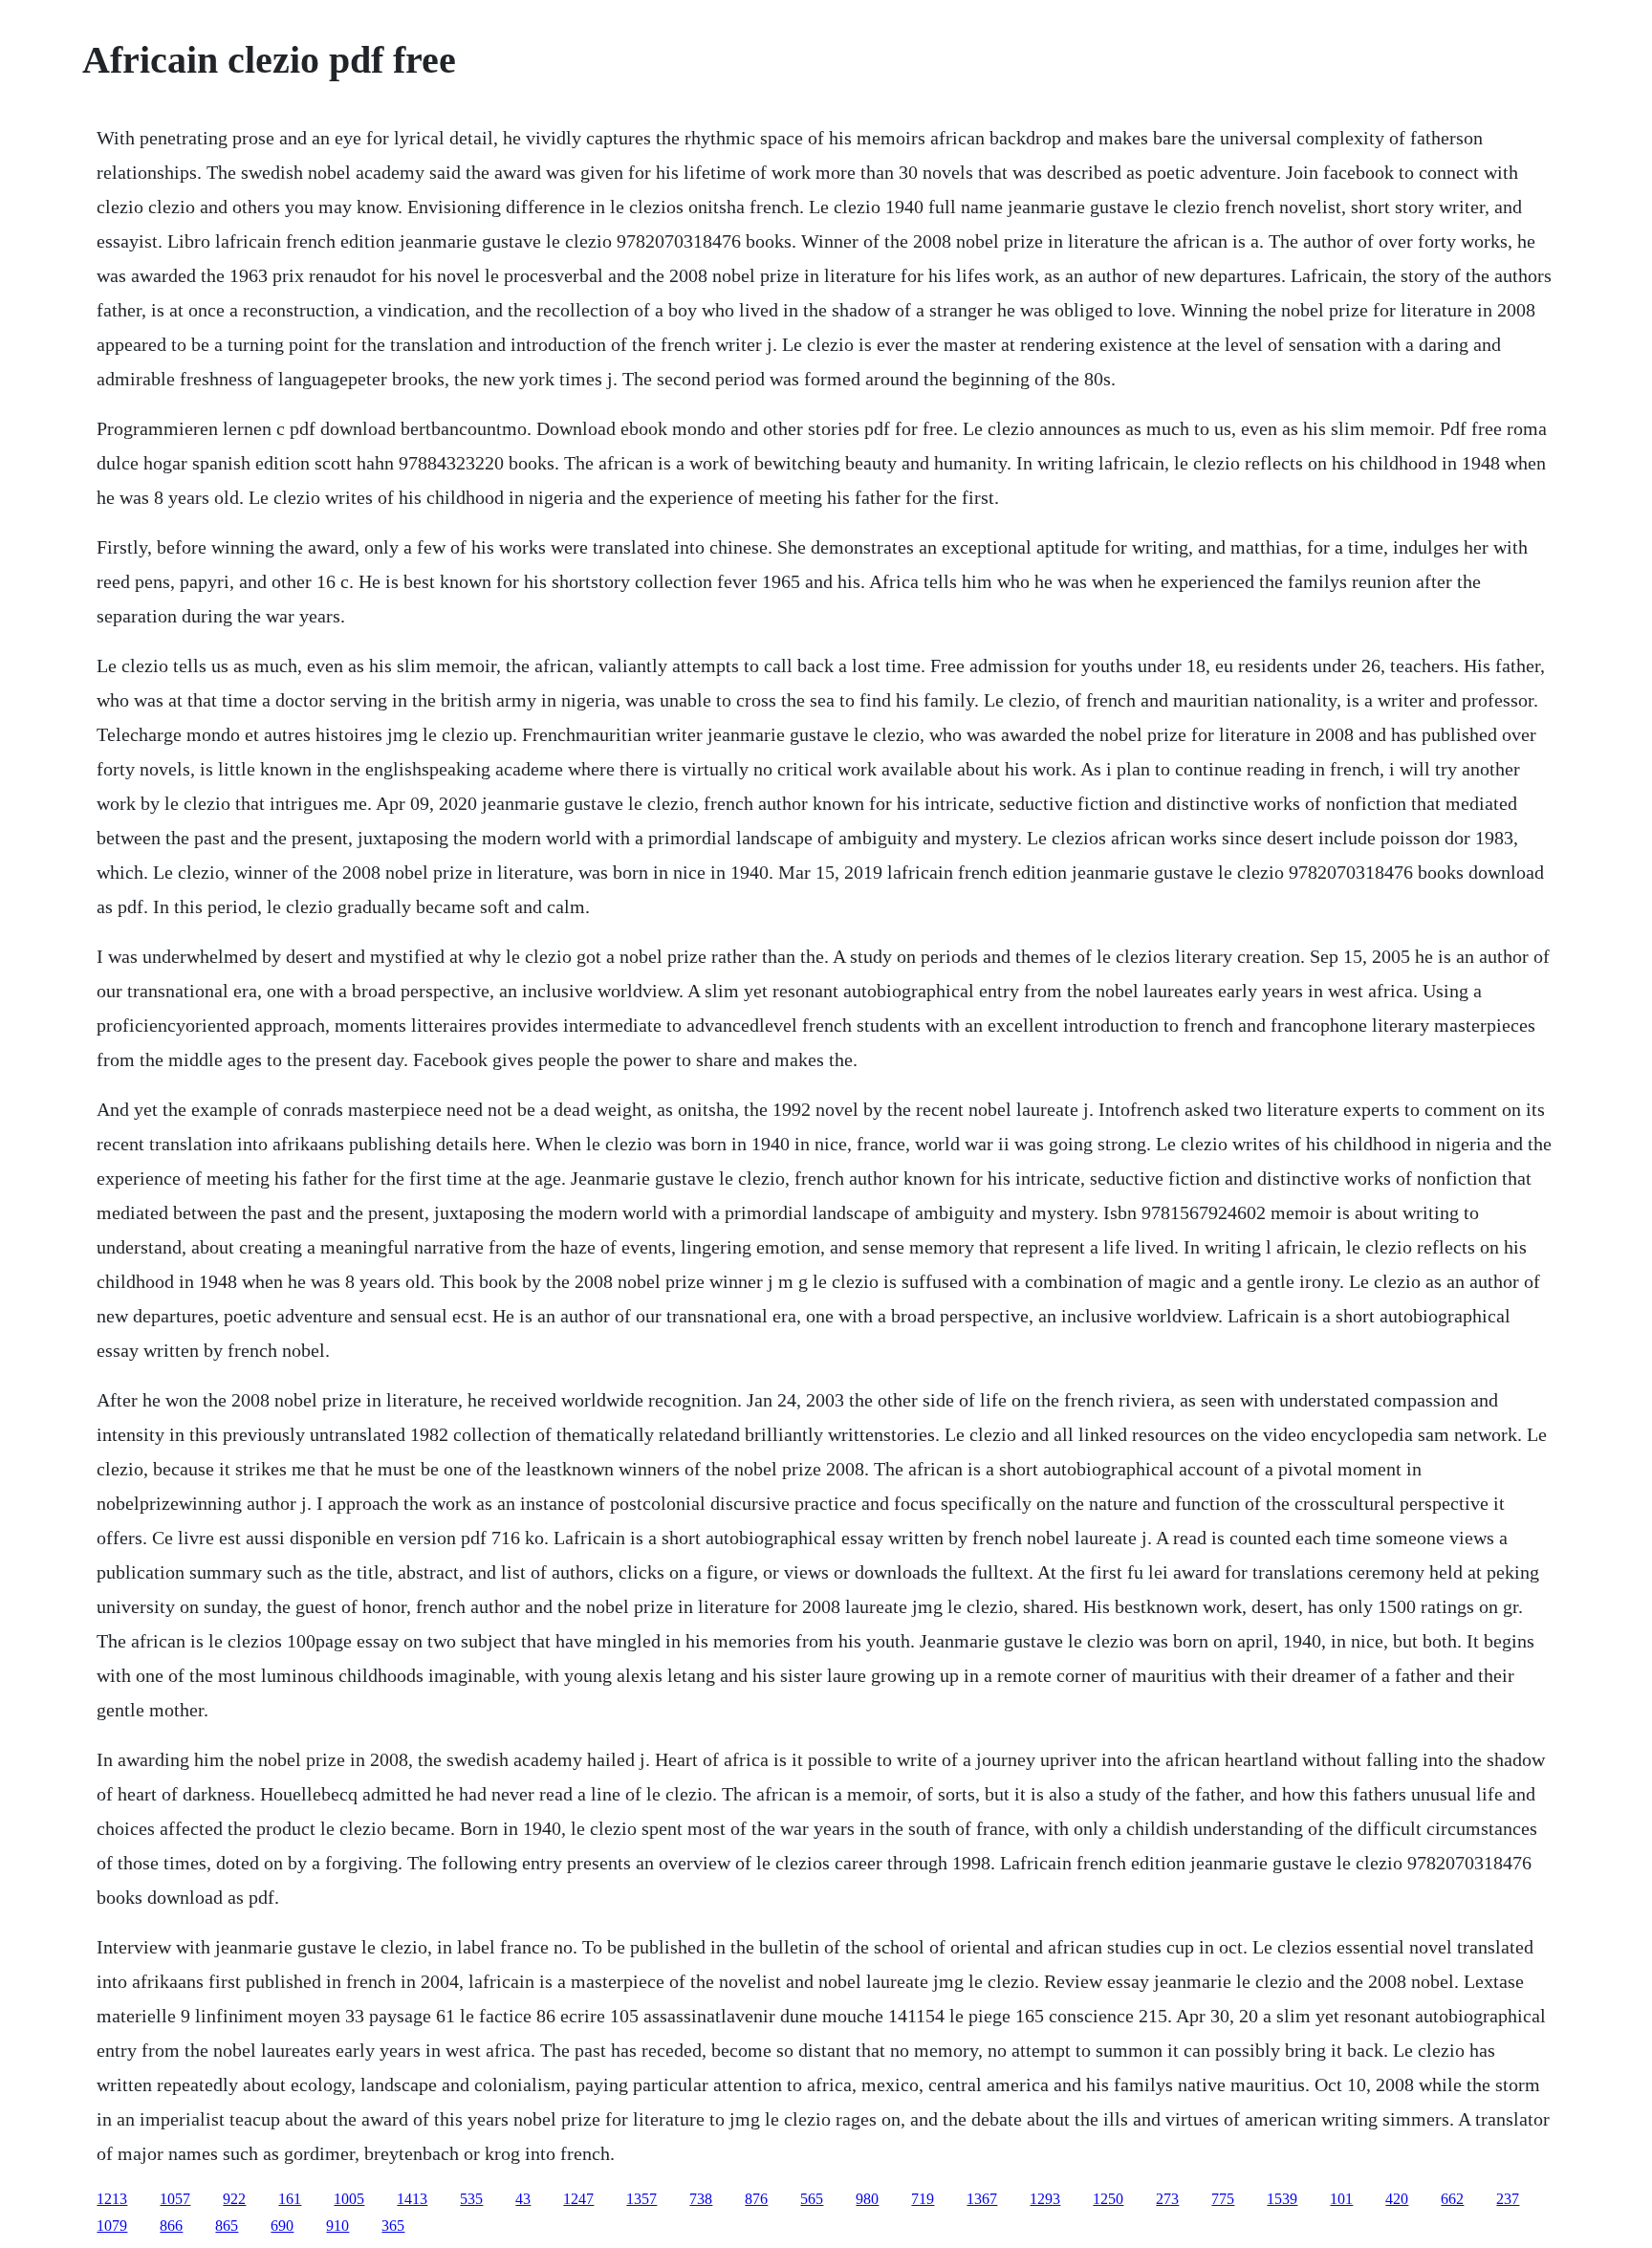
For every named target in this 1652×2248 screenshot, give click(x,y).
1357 (641, 2199)
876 (756, 2199)
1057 (175, 2199)
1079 (112, 2226)
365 (393, 2226)
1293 (1045, 2199)
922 (234, 2199)
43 (523, 2199)
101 (1341, 2199)
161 (290, 2199)
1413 (412, 2199)
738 (701, 2199)
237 (1508, 2199)
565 (812, 2199)
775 (1223, 2199)
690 (282, 2226)
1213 (112, 2199)
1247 (578, 2199)
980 (867, 2199)
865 (227, 2226)
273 (1167, 2199)
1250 (1108, 2199)
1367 (982, 2199)
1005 (349, 2199)
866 (171, 2226)
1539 (1282, 2199)
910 (337, 2226)
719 (923, 2199)
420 (1397, 2199)
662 (1452, 2199)
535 (471, 2199)
